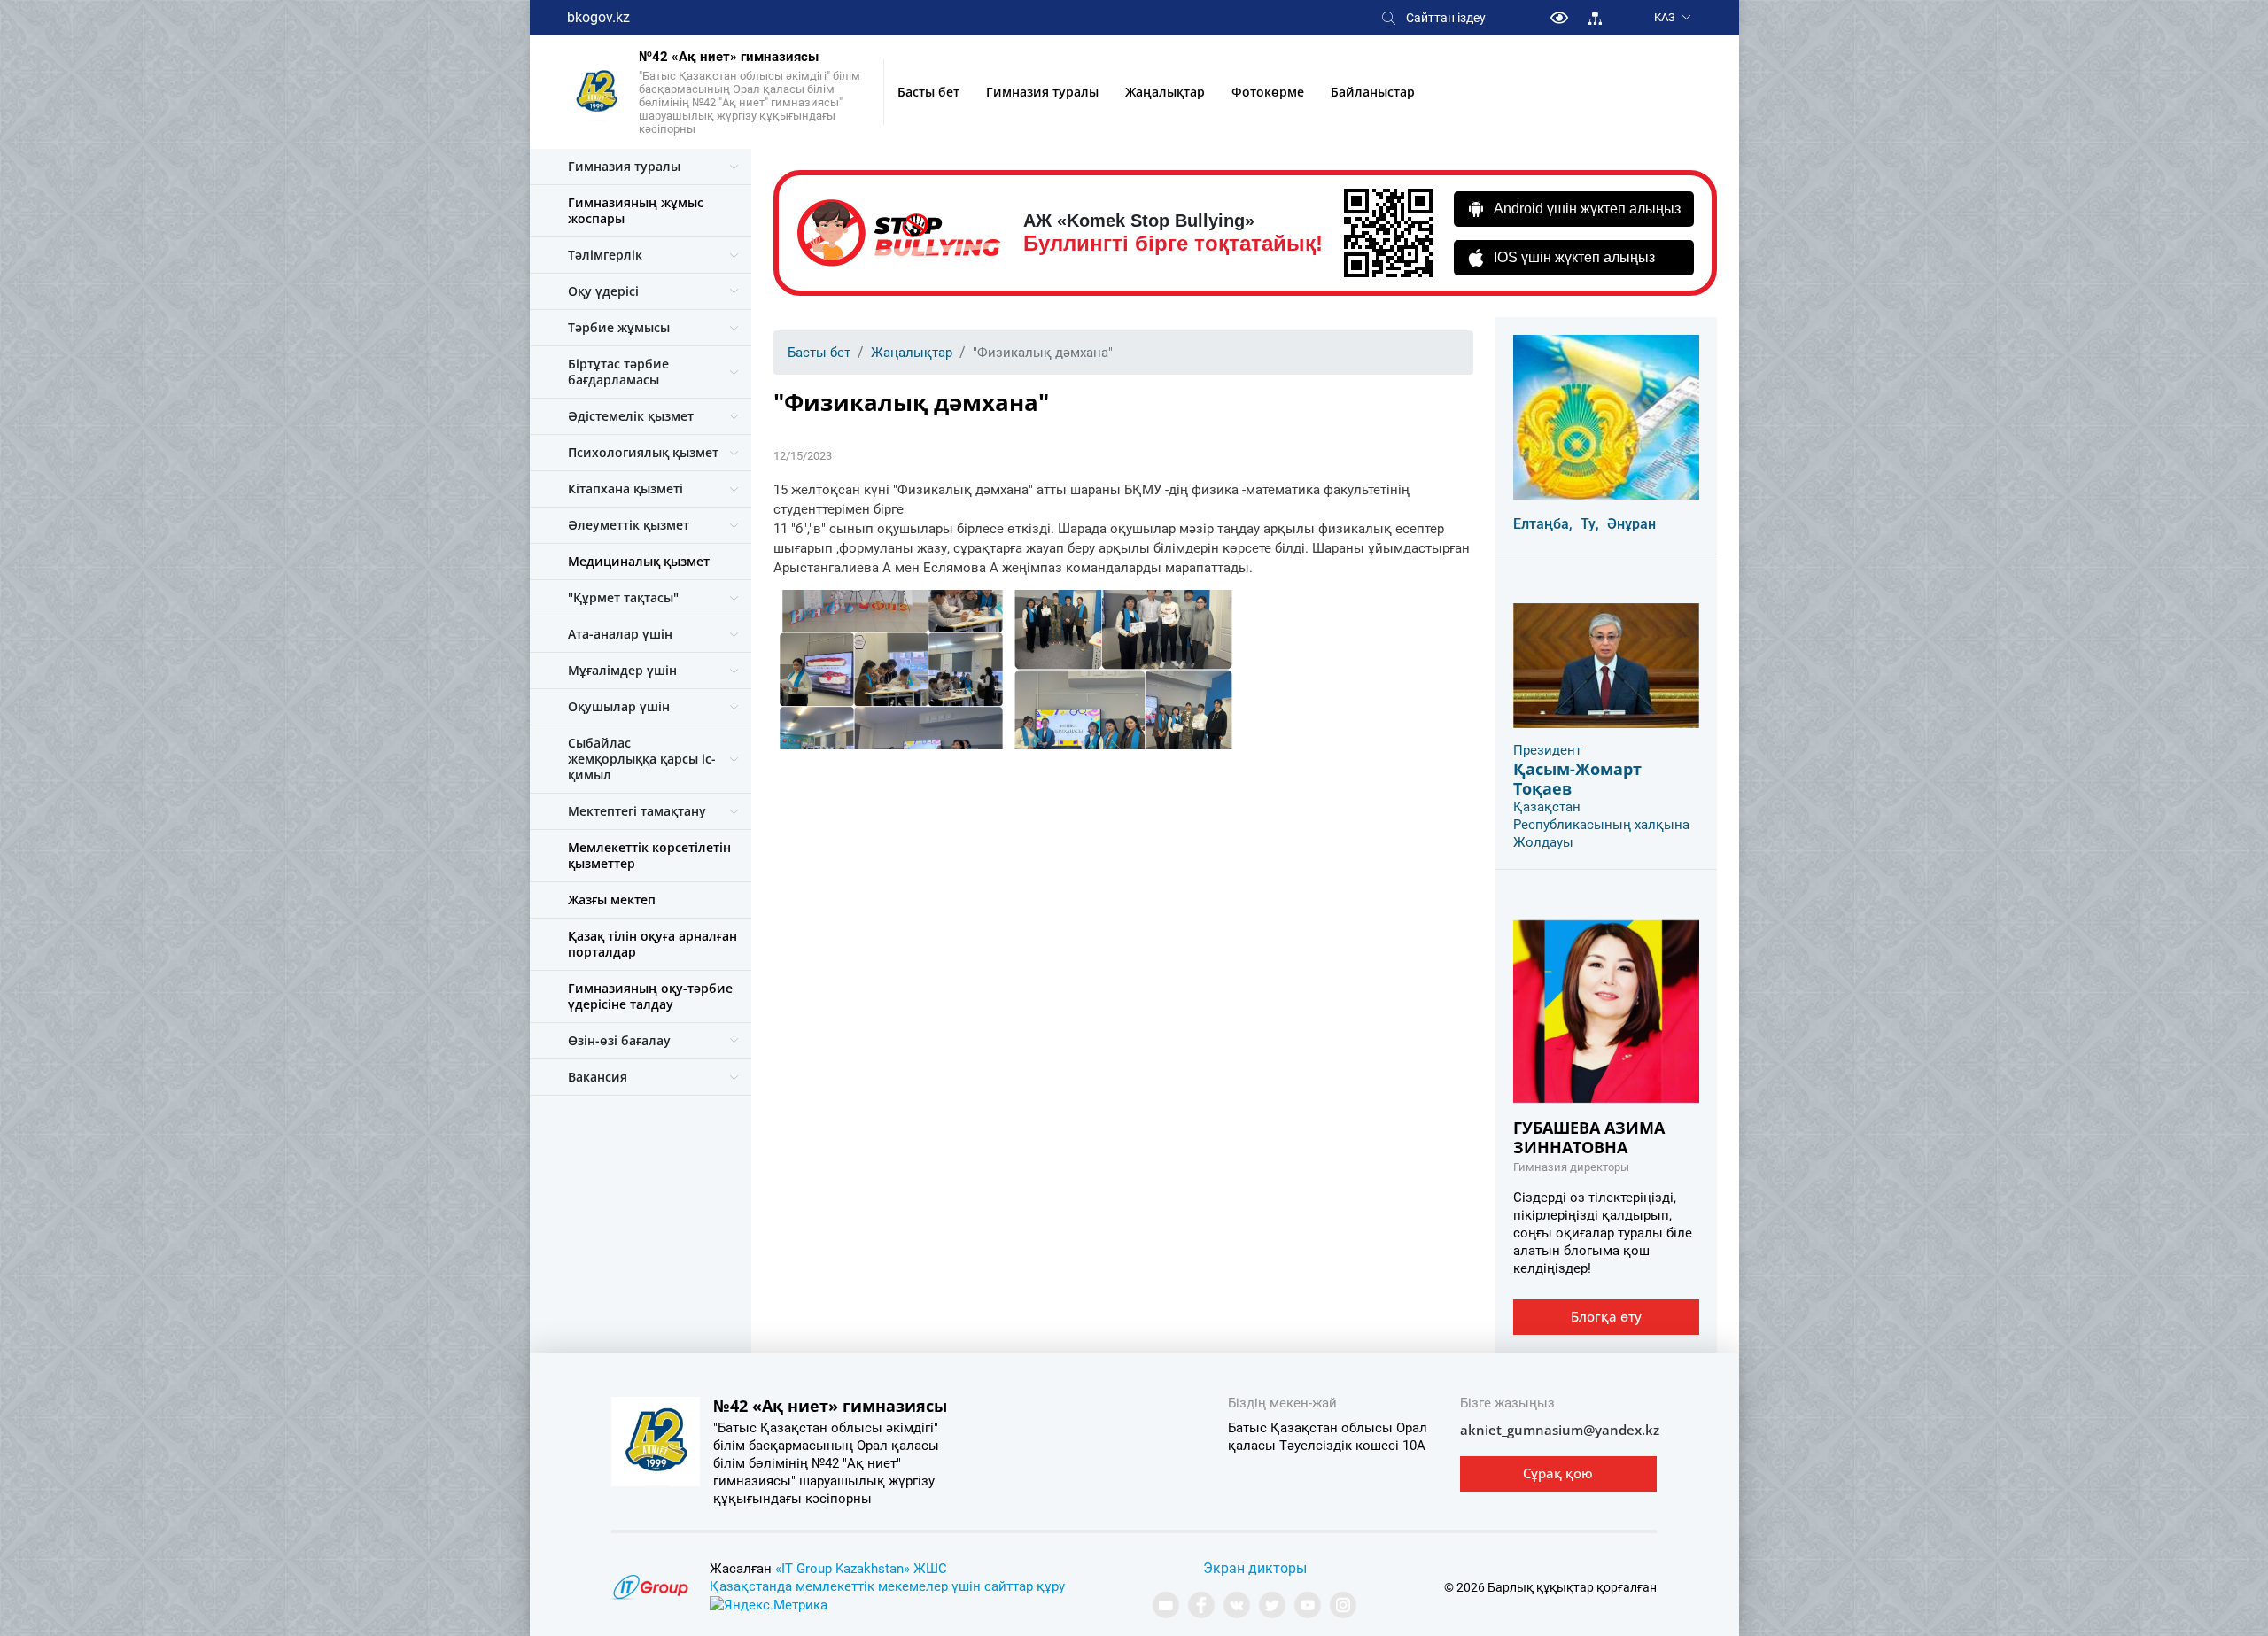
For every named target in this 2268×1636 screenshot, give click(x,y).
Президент (1547, 750)
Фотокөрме (1268, 92)
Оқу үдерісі (603, 291)
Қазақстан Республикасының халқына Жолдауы (1601, 825)
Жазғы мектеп (612, 899)
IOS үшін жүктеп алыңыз (1574, 257)
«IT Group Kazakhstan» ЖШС (861, 1569)
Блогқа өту (1606, 1316)
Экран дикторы (1255, 1568)
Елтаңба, (1543, 524)
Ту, (1590, 524)
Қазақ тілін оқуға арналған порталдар (652, 944)
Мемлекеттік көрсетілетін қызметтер (649, 855)
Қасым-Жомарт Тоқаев (1577, 779)
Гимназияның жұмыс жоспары (636, 210)
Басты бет (928, 92)
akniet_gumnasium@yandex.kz (1560, 1430)
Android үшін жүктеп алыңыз (1587, 209)
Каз (1665, 17)
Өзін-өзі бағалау (619, 1040)
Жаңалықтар (1165, 92)
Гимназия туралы (1042, 92)
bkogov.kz (598, 17)
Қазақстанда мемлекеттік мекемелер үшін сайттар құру (887, 1586)
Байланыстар (1373, 92)
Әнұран (1631, 524)
